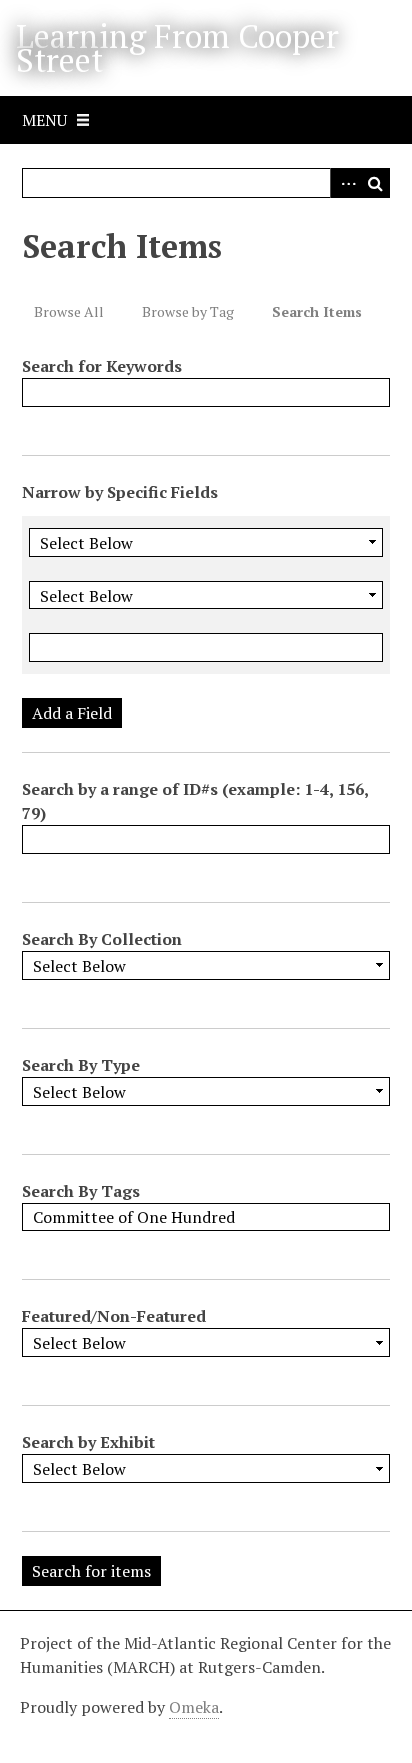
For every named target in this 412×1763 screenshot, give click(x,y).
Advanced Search (345, 183)
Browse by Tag (188, 311)
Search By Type (81, 1065)
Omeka (194, 1707)
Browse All (69, 311)
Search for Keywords (102, 366)
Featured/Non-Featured (114, 1316)
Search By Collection (102, 939)
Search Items (317, 311)
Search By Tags (81, 1191)
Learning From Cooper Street (177, 48)
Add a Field (72, 713)
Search (375, 183)
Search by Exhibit (88, 1442)
